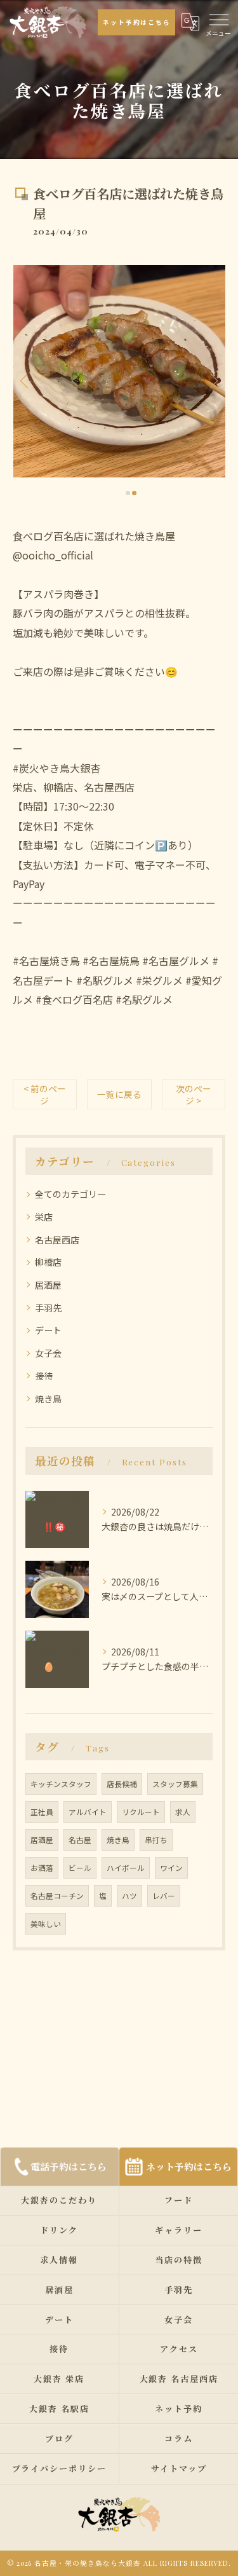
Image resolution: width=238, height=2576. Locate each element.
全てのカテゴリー (70, 1194)
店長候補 (122, 1784)
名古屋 (80, 1840)
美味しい (46, 1924)
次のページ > (194, 1094)
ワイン (171, 1868)
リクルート (141, 1812)
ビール (80, 1868)
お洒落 (42, 1868)
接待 (44, 1376)
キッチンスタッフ (61, 1784)
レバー (164, 1896)
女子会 (48, 1353)
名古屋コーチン (57, 1896)
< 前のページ (45, 1094)
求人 (183, 1812)
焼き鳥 (48, 1399)
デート (48, 1330)
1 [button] (128, 493)
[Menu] (218, 18)
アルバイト (88, 1812)
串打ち (156, 1840)
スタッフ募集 (175, 1784)
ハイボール (126, 1868)
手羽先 (48, 1308)
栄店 (44, 1217)
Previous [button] (25, 380)
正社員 (42, 1812)
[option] (119, 371)
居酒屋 (48, 1285)
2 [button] (134, 493)
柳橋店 (48, 1262)
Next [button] (213, 380)
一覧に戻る (119, 1094)
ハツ (129, 1896)
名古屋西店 (57, 1240)
